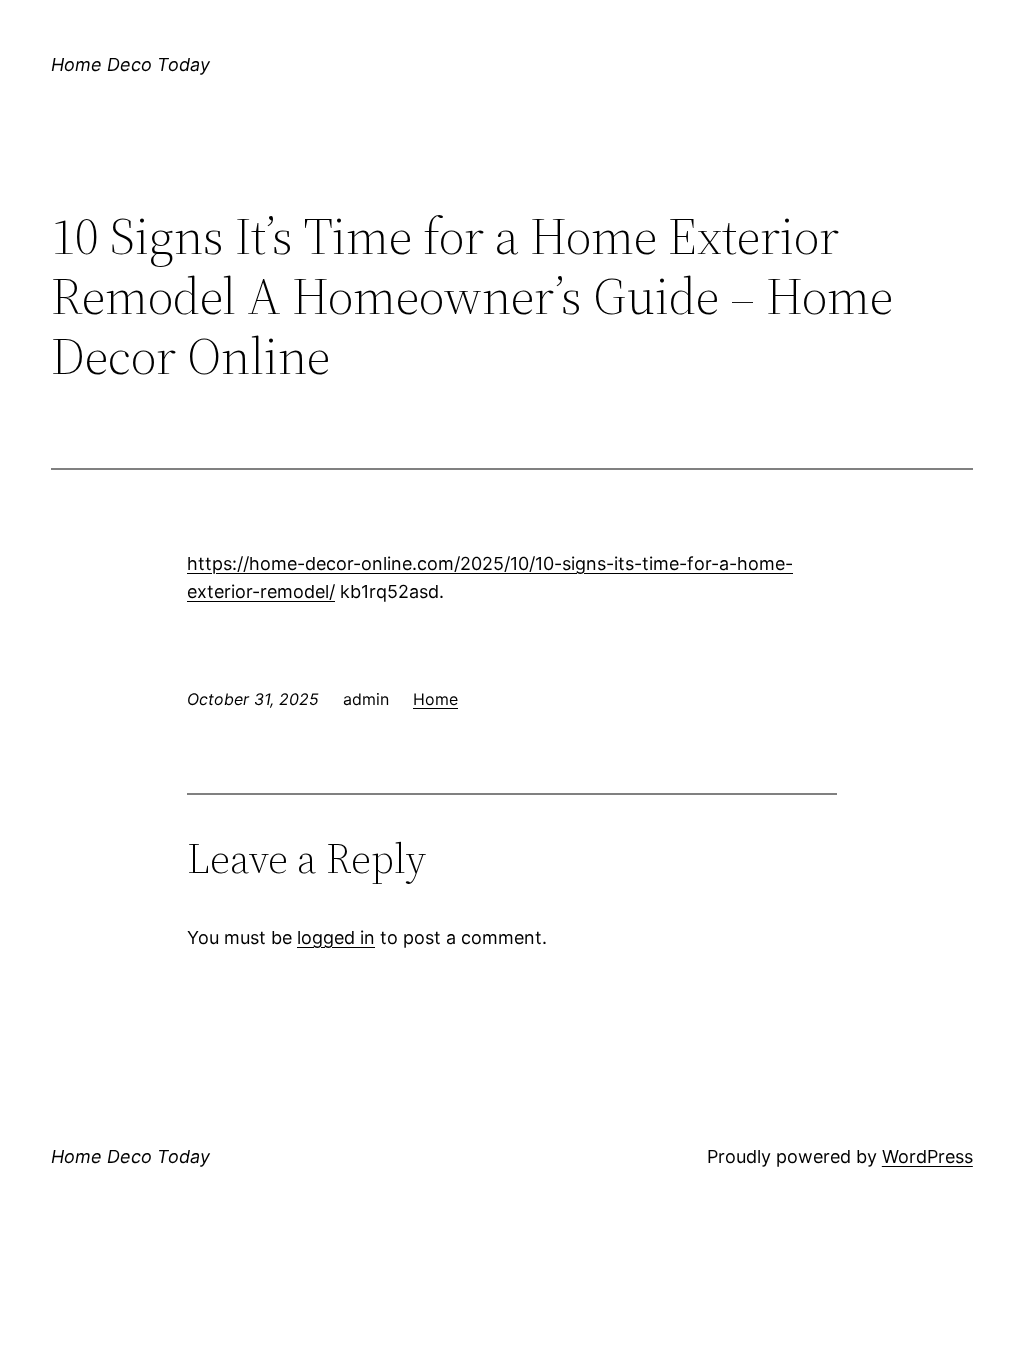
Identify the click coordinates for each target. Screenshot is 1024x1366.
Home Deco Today (130, 64)
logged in (336, 937)
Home (435, 699)
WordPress (927, 1156)
